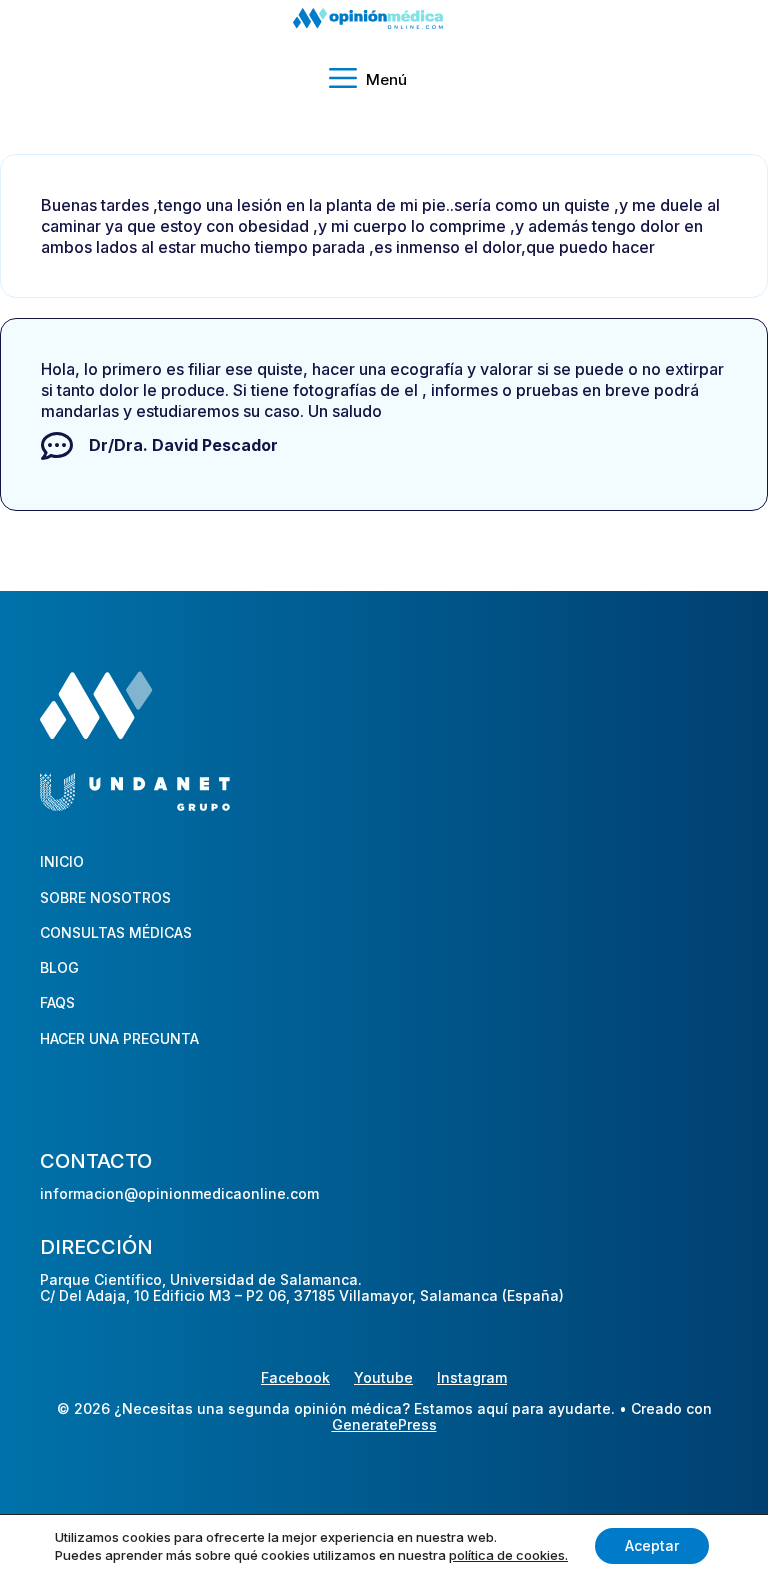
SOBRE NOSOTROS (105, 897)
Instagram (472, 1377)
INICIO (62, 861)
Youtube (383, 1377)
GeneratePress (384, 1425)
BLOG (59, 967)
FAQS (57, 1002)
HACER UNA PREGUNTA (119, 1038)
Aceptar (652, 1545)
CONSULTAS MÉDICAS (116, 932)
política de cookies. (508, 1555)
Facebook (295, 1377)
